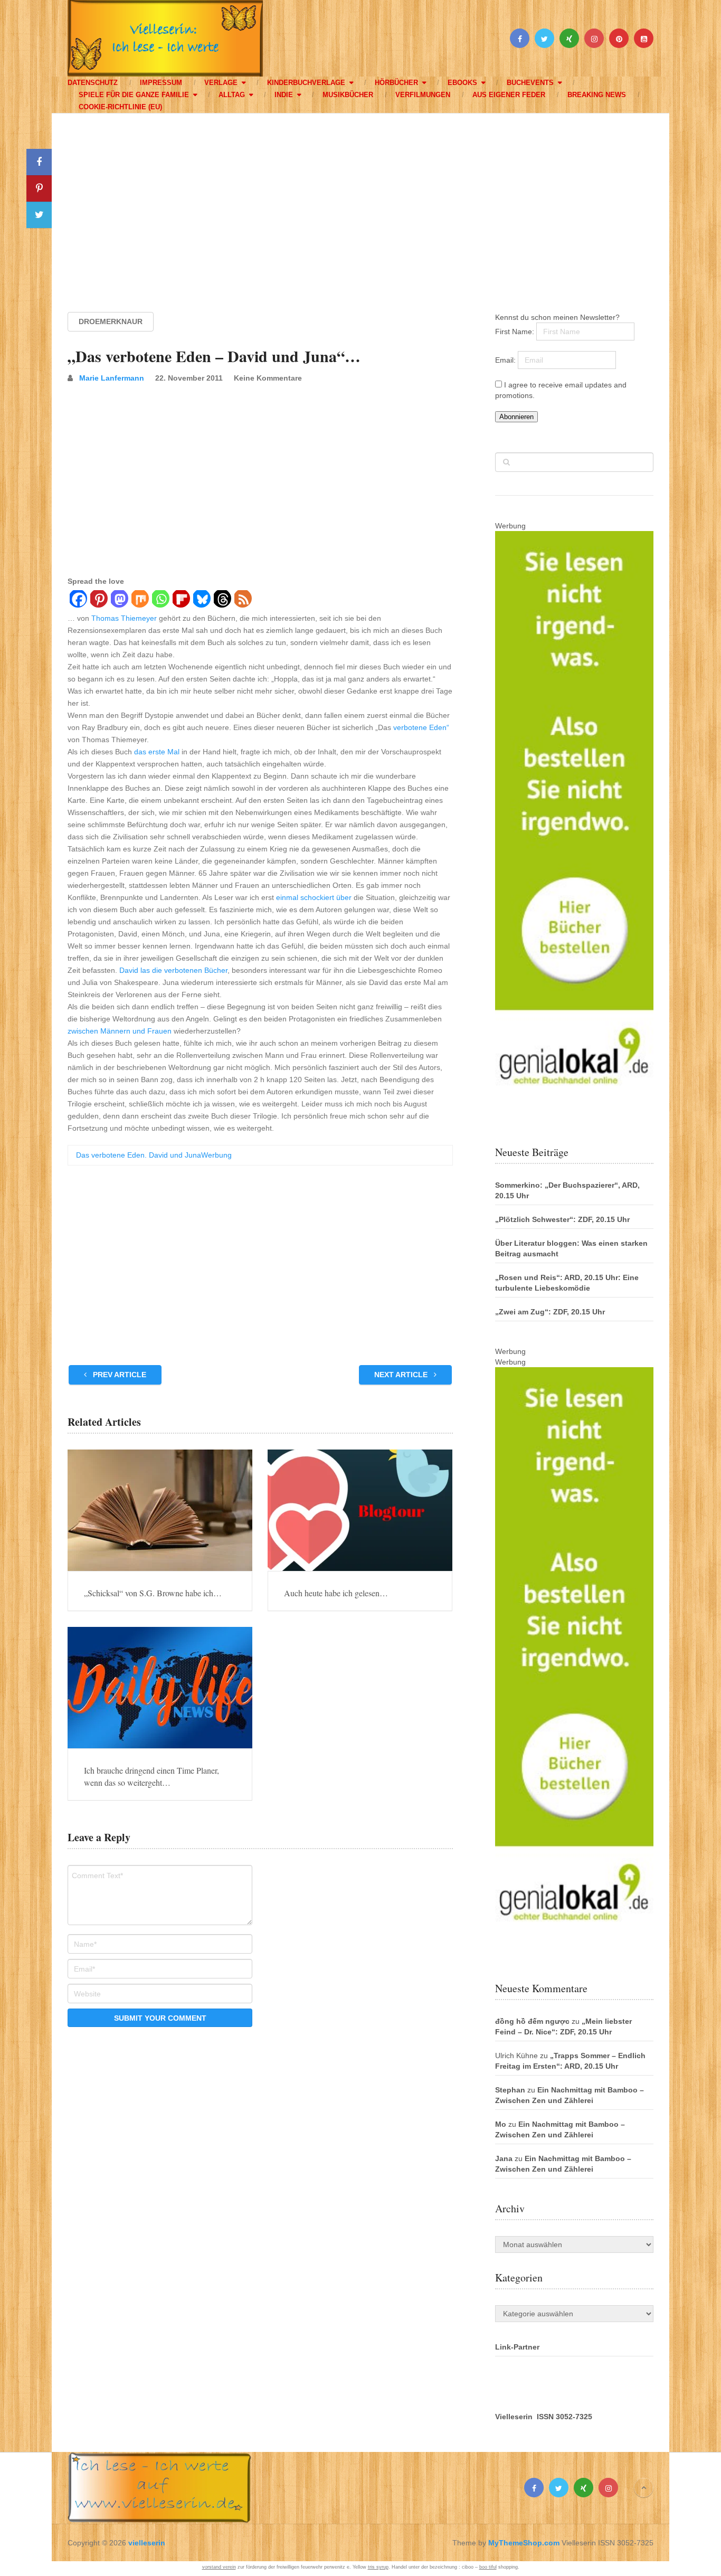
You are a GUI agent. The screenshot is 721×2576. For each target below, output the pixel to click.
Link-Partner (517, 2347)
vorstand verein (219, 2567)
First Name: (516, 332)
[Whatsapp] (160, 600)
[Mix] (140, 600)
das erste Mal (157, 752)
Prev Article (118, 1375)
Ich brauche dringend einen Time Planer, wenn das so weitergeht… (151, 1776)
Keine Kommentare (268, 378)
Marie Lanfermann (112, 378)
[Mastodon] (119, 600)
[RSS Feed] (243, 600)
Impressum (161, 83)
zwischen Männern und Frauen (120, 1031)
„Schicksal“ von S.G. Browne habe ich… (153, 1593)
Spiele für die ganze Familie (134, 95)
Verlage (221, 83)
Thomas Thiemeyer (124, 618)
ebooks (462, 83)
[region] (360, 203)
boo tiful (488, 2567)
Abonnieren (516, 417)
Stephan (510, 2090)
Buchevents (530, 83)
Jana (504, 2158)
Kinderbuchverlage (306, 83)
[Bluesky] (201, 600)
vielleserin (147, 2543)
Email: (506, 360)
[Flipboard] (181, 600)
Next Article (402, 1375)
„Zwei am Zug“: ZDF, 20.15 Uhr (550, 1312)
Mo (501, 2124)
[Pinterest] (98, 600)
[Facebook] (78, 600)
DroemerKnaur (111, 321)
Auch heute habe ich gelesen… (336, 1593)
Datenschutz (93, 83)
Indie (284, 95)
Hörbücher (396, 83)
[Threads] (222, 600)
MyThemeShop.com (524, 2543)
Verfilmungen (423, 95)
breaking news (597, 95)
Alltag (232, 95)
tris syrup (378, 2567)
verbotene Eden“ (421, 727)
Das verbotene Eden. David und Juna (139, 1155)
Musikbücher (348, 95)
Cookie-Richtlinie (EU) (120, 107)
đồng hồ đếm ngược (532, 2021)
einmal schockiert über (314, 897)
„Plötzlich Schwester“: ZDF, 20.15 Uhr (562, 1219)
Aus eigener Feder (509, 95)
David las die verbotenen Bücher (173, 970)
